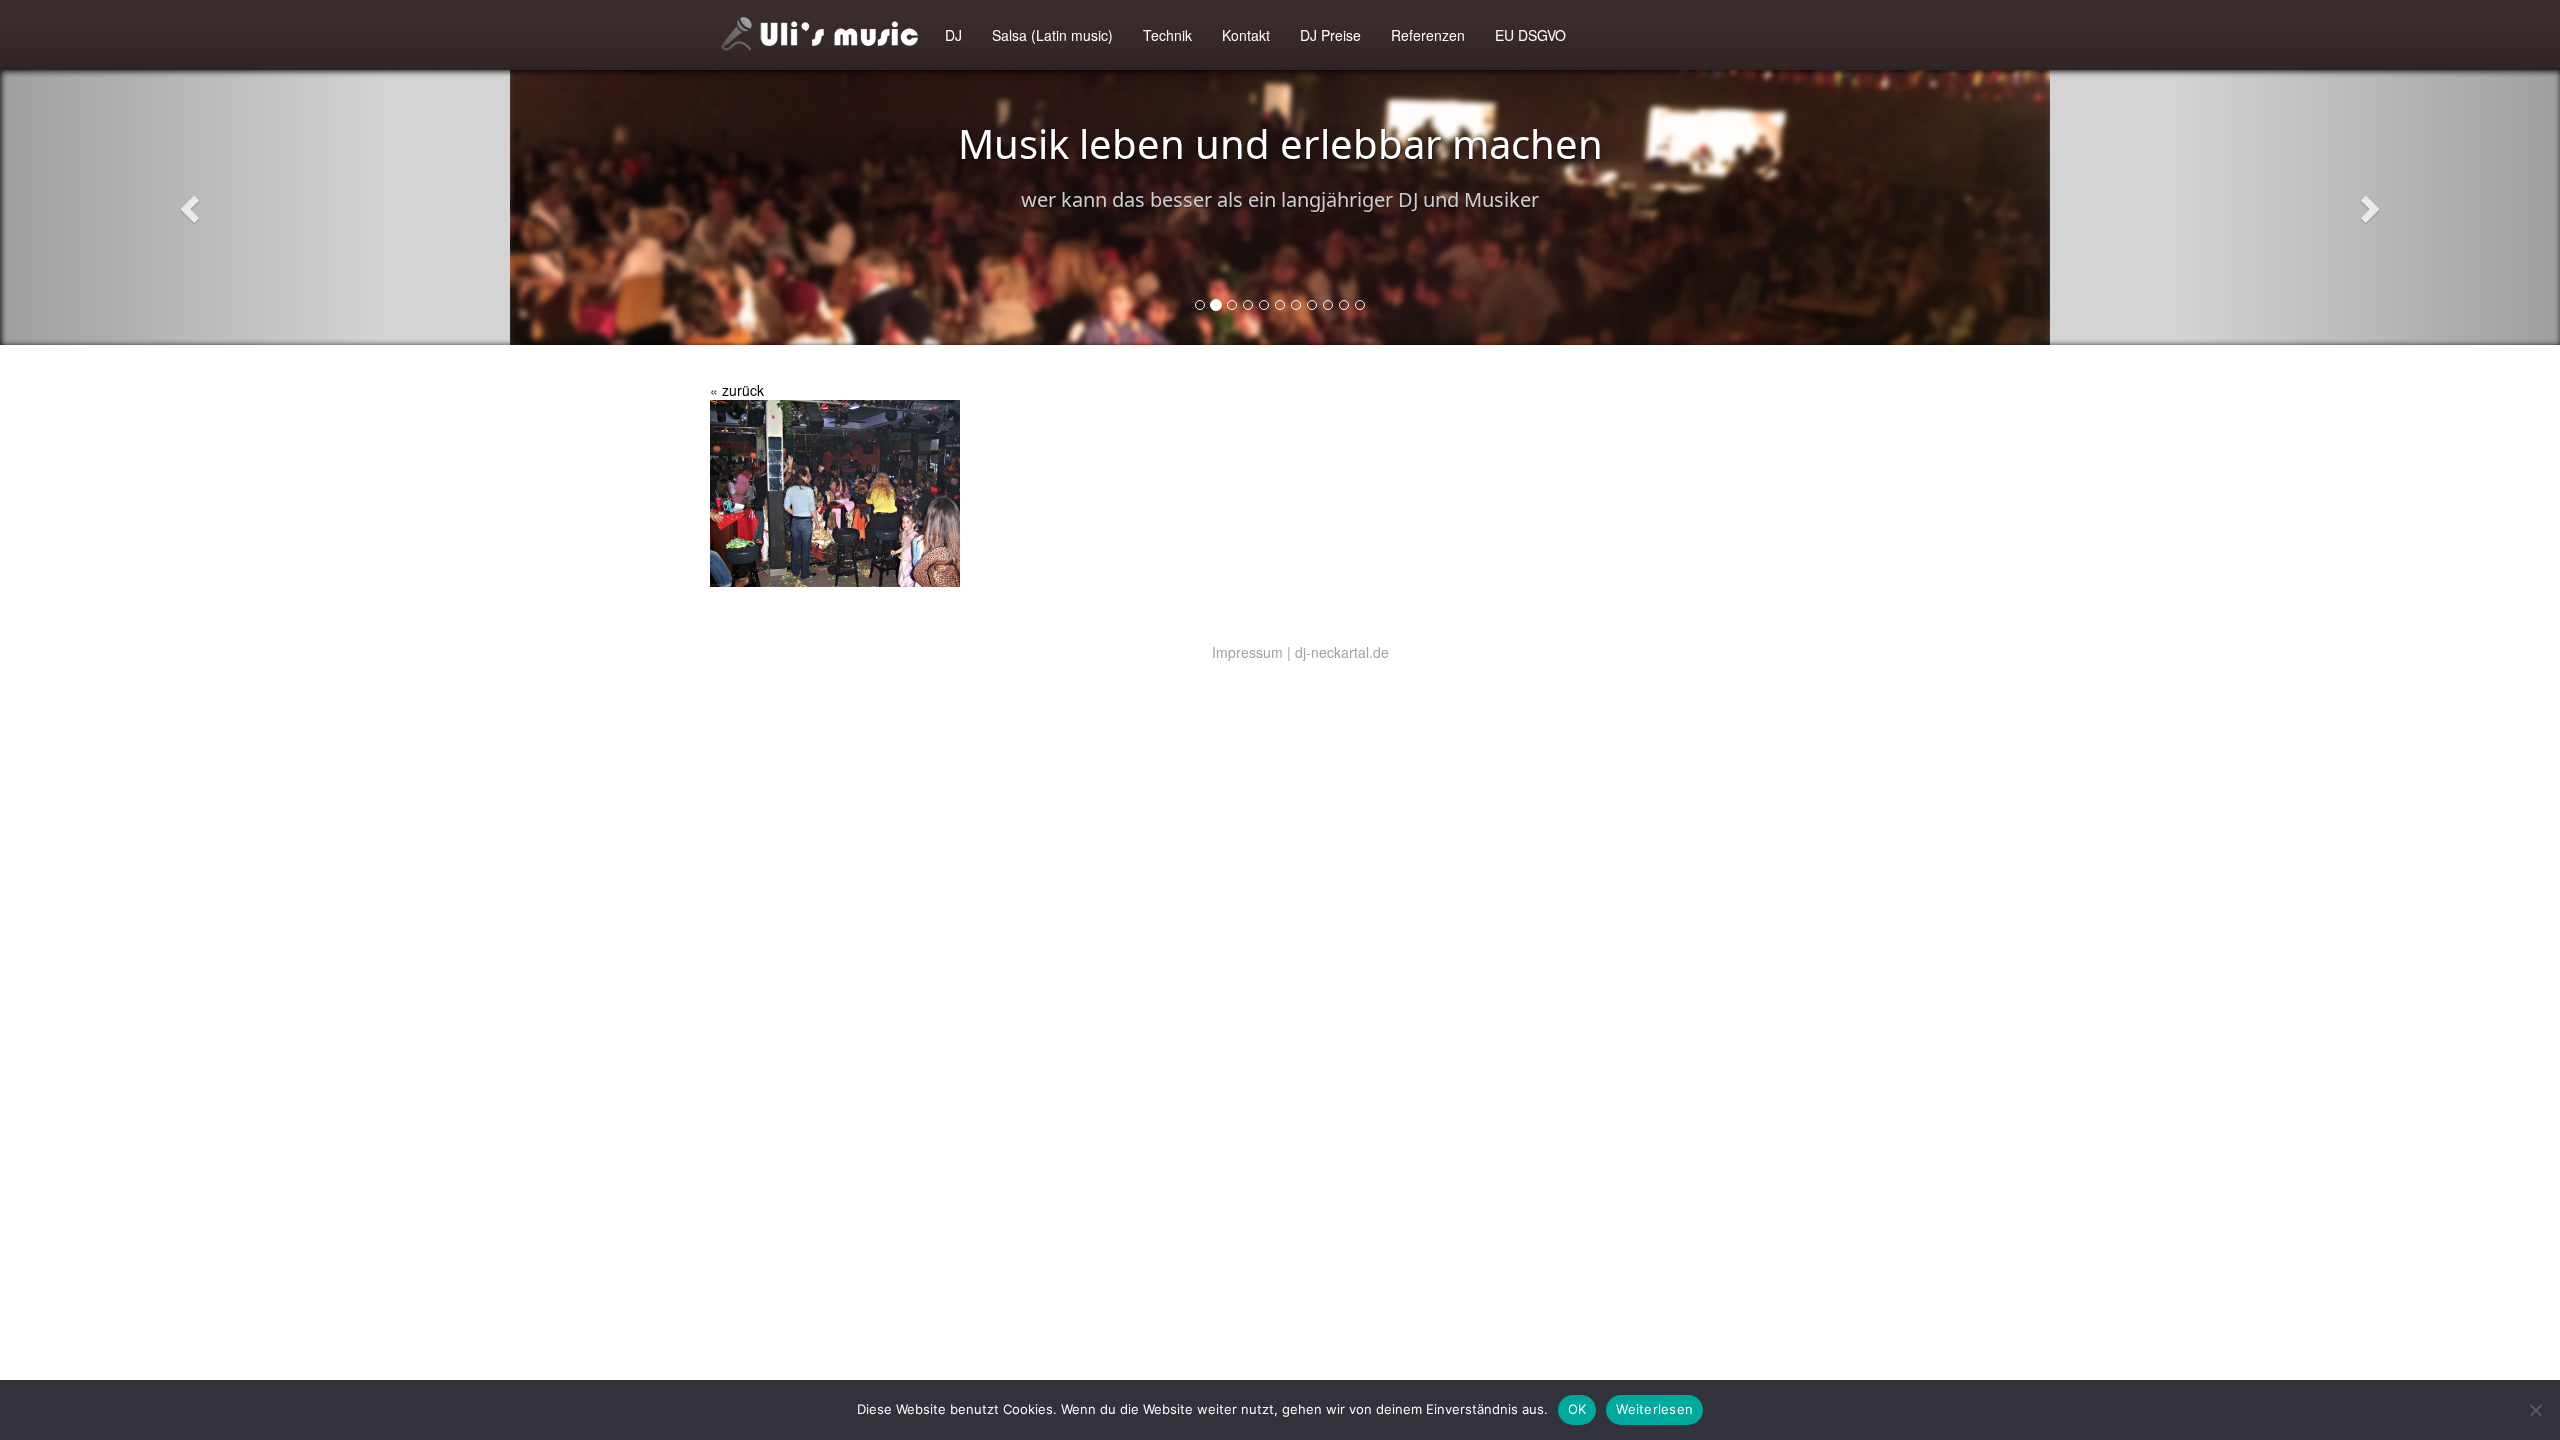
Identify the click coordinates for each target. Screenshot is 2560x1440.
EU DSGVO (1530, 35)
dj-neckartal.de (1342, 652)
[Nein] (2535, 1410)
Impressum (1247, 652)
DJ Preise (1330, 35)
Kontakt (1246, 35)
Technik (1167, 35)
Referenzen (1428, 35)
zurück (743, 390)
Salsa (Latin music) (1052, 35)
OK (1577, 1409)
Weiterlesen (1654, 1409)
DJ (953, 35)
